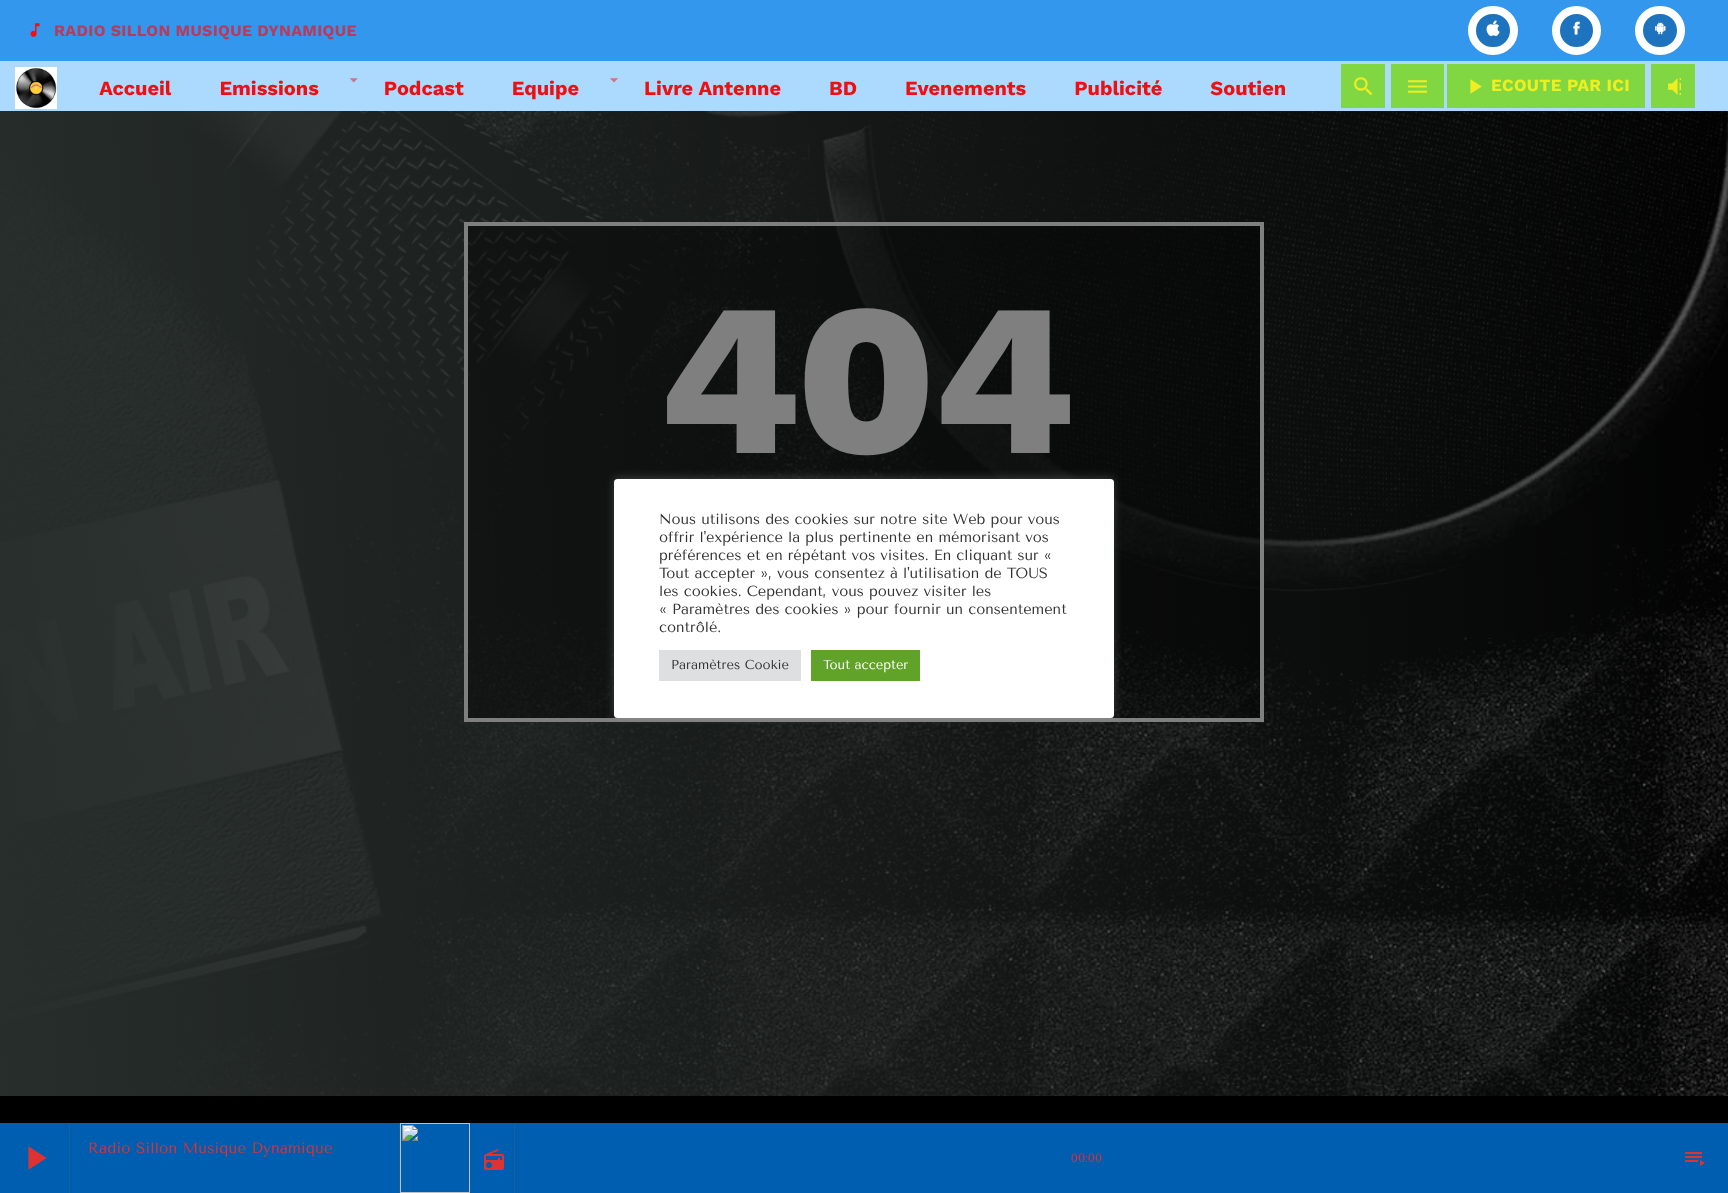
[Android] (1660, 30)
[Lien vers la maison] (36, 86)
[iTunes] (1493, 30)
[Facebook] (1577, 30)
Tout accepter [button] (865, 665)
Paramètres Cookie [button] (730, 665)
